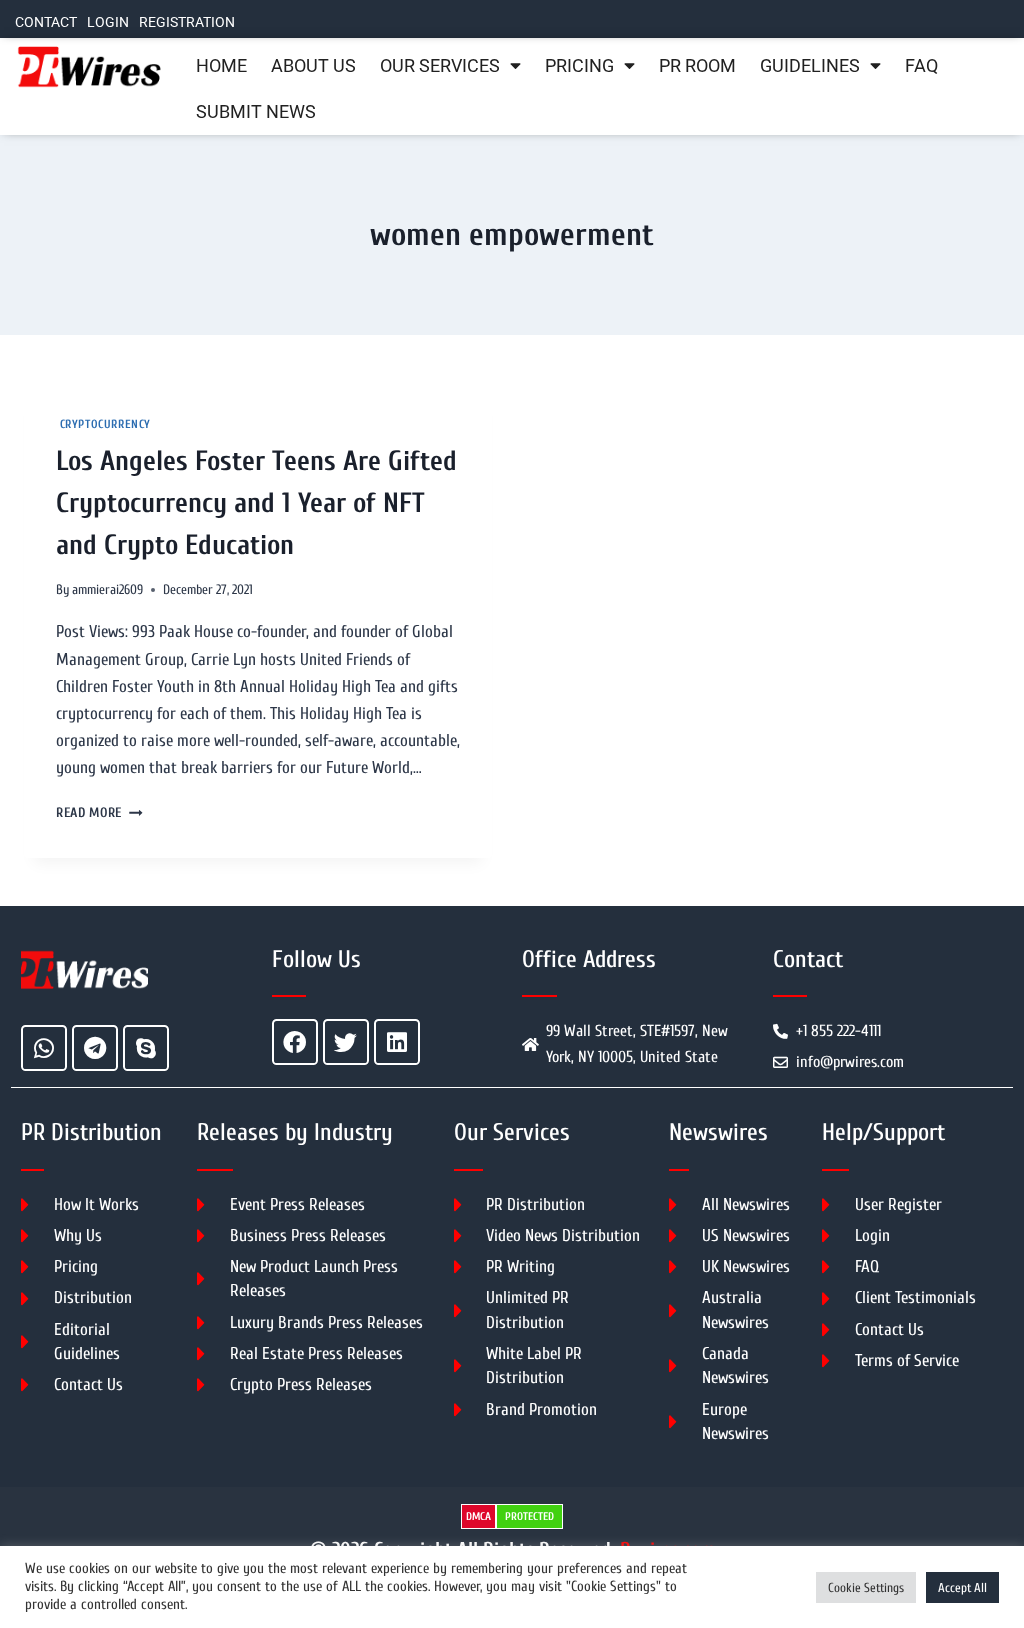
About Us (313, 66)
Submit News (256, 112)
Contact (46, 22)
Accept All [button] (962, 1587)
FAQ (921, 66)
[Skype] (146, 1048)
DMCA (478, 1516)
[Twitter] (346, 1042)
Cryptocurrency (103, 424)
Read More (99, 813)
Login (108, 22)
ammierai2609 (107, 590)
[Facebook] (295, 1042)
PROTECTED (529, 1516)
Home (221, 66)
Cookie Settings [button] (866, 1587)
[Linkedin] (397, 1042)
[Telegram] (95, 1048)
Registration (187, 22)
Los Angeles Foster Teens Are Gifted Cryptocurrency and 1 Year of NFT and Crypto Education (256, 503)
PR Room (697, 66)
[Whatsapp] (44, 1048)
